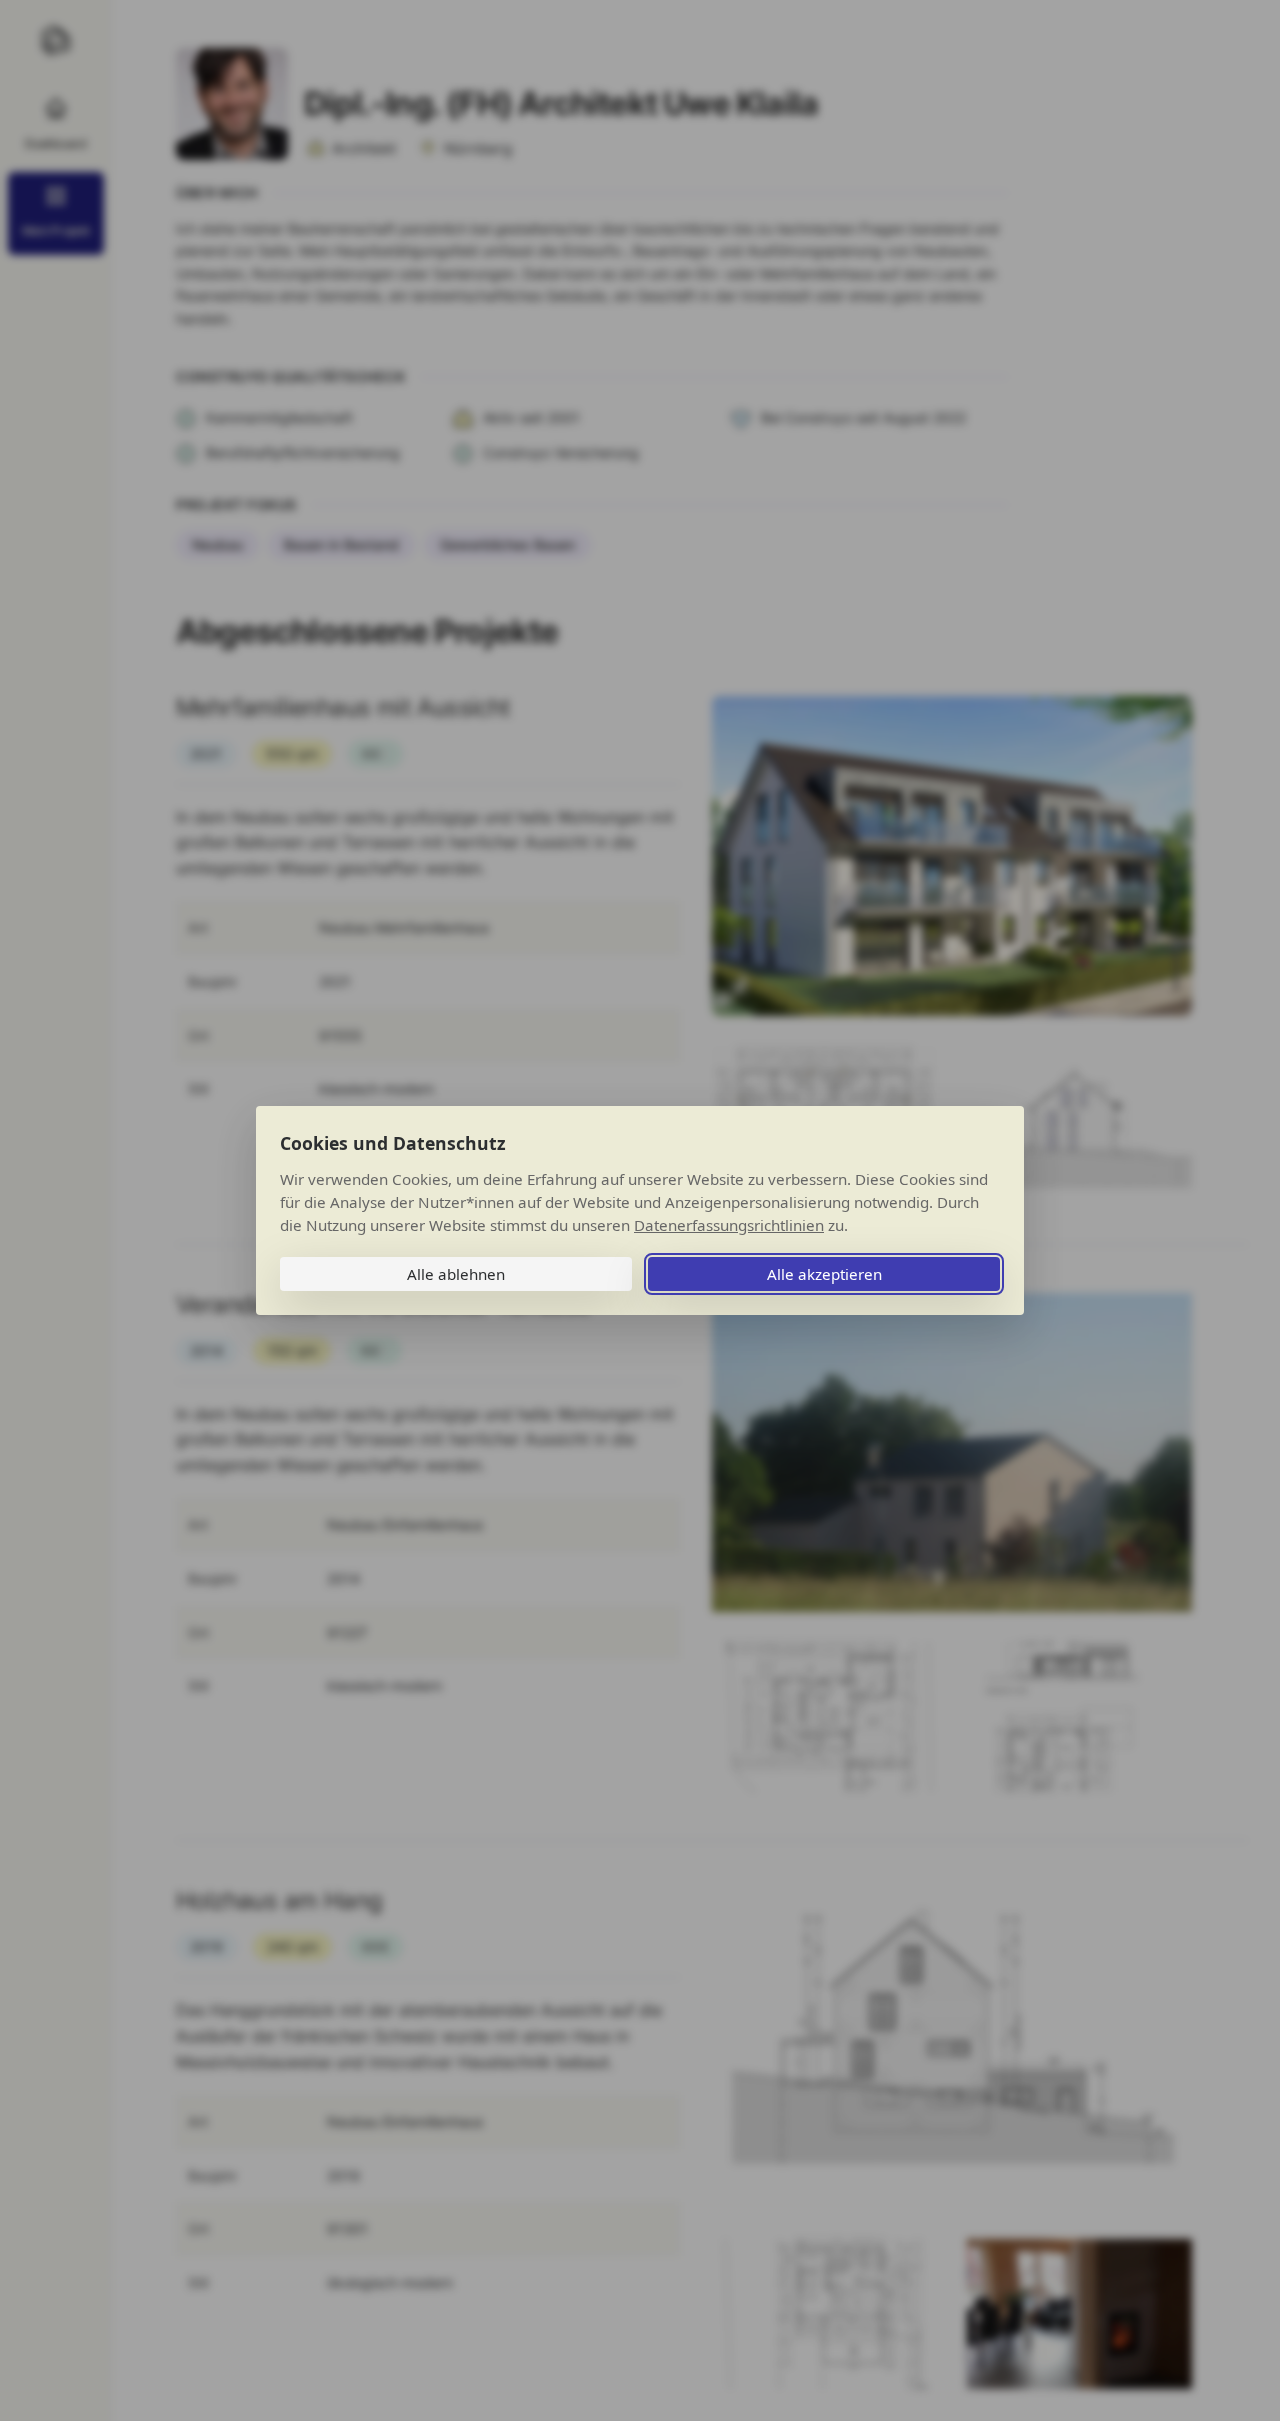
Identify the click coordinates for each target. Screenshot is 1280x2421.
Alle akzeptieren (824, 1274)
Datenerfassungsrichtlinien (729, 1225)
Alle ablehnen (456, 1274)
